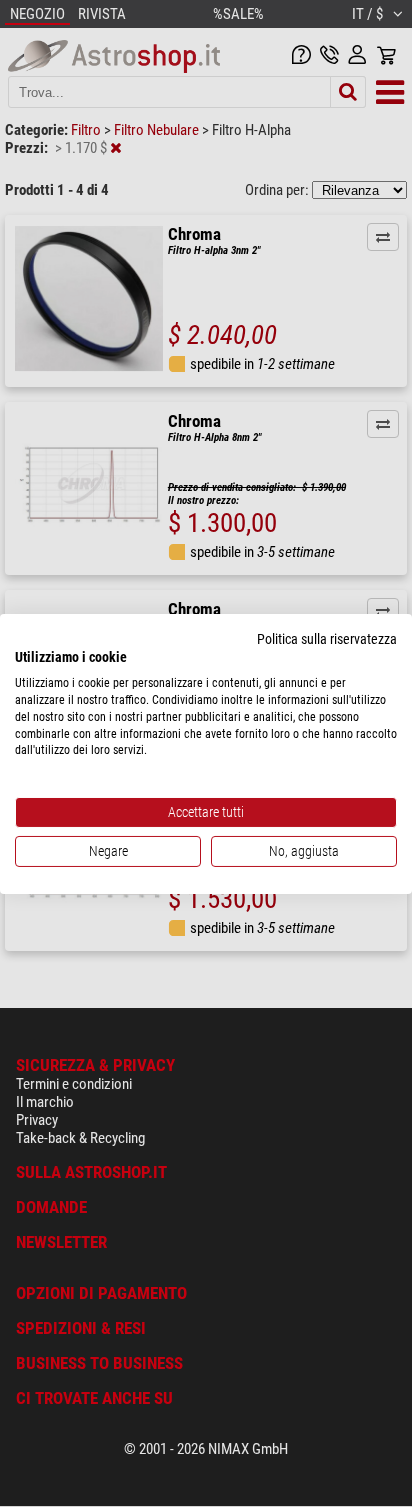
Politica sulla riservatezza (327, 638)
